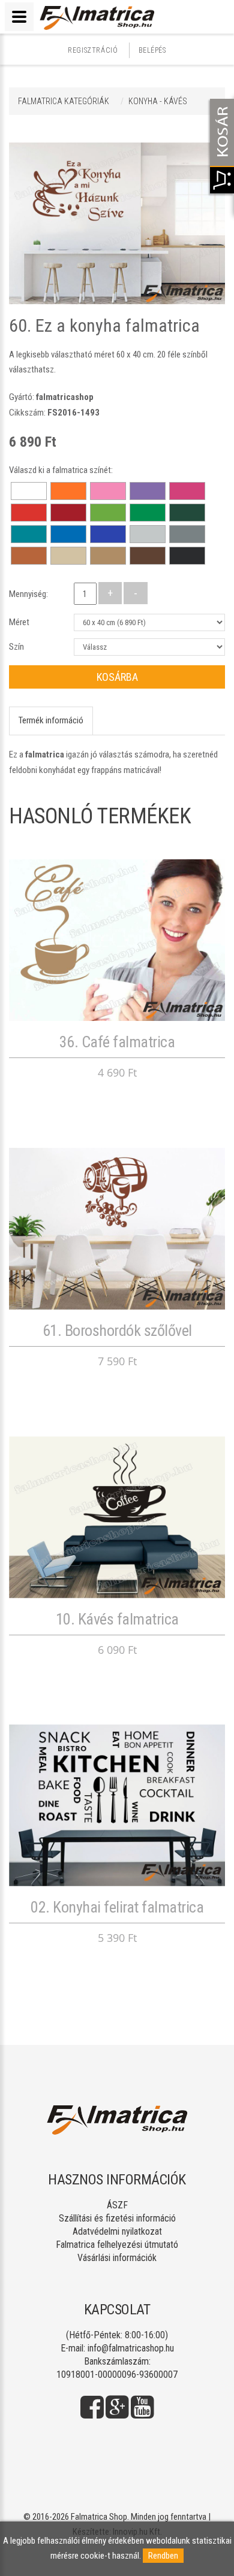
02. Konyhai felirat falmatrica (117, 1907)
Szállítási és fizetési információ (117, 2218)
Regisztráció (93, 50)
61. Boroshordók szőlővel (117, 1331)
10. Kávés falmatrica (117, 1619)
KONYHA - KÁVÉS (158, 101)
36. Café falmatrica (117, 1042)
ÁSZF (117, 2205)
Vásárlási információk (117, 2258)
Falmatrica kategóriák (64, 101)
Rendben (163, 2556)
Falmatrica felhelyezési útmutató (117, 2245)
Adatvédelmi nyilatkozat (117, 2231)
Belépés (152, 50)
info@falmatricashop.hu (131, 2348)
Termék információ (51, 720)
